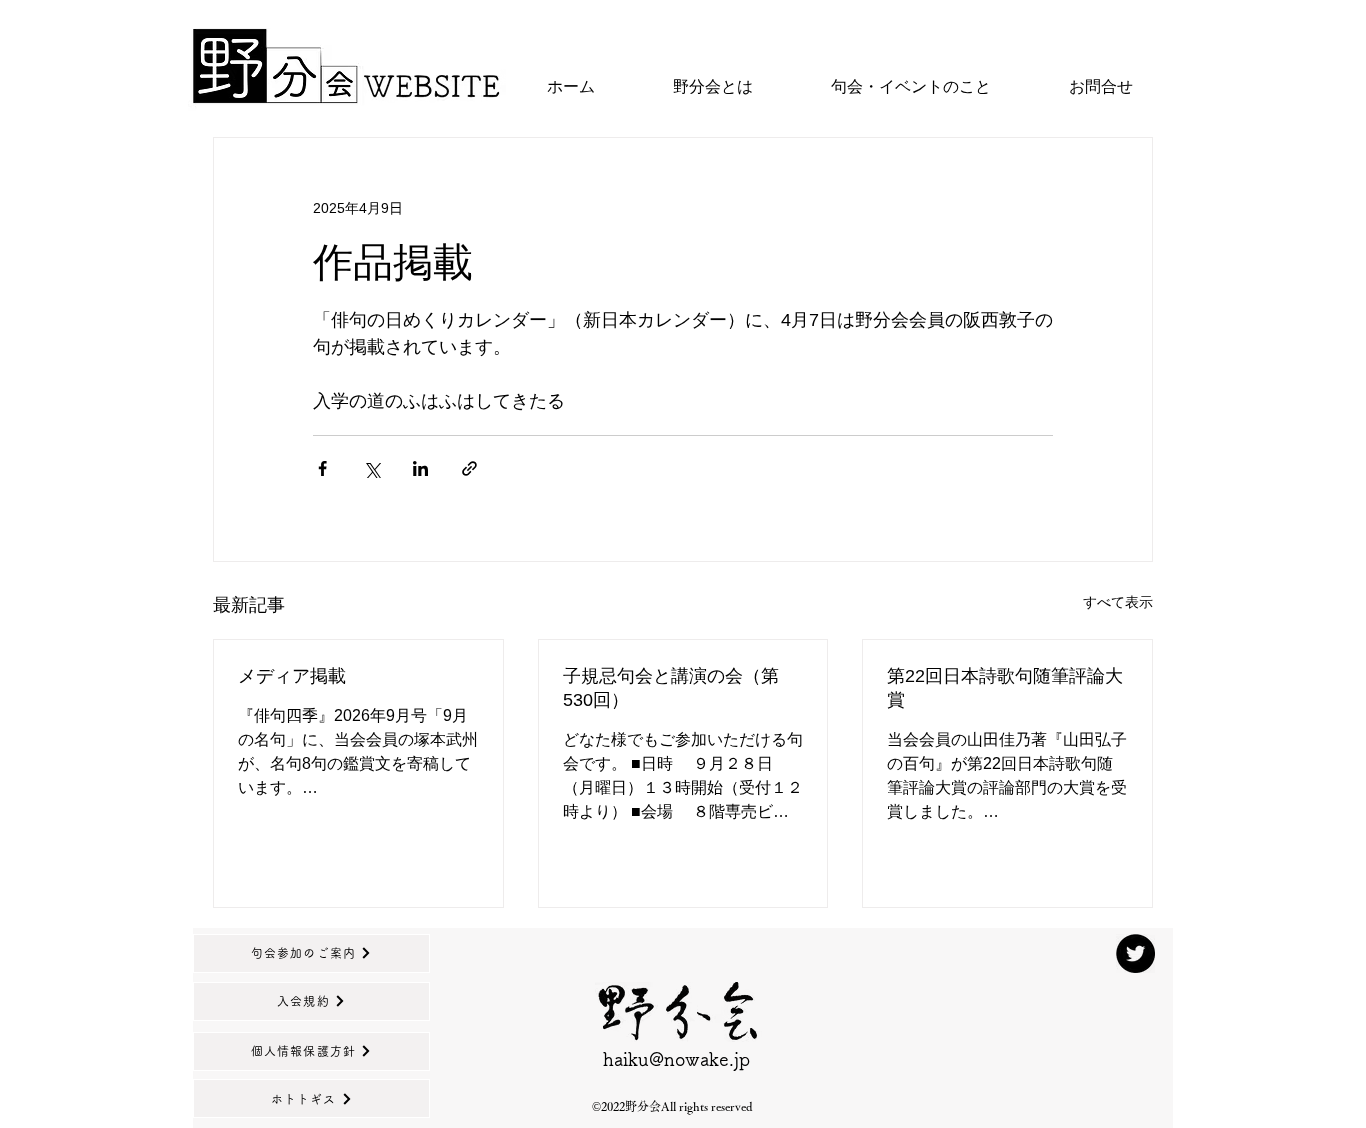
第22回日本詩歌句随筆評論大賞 (1005, 688)
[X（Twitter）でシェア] (371, 468)
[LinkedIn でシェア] (420, 468)
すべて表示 (1118, 602)
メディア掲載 (292, 676)
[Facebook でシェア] (322, 468)
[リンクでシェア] (469, 468)
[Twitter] (1135, 953)
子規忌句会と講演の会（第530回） (671, 688)
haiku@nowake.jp (676, 1059)
